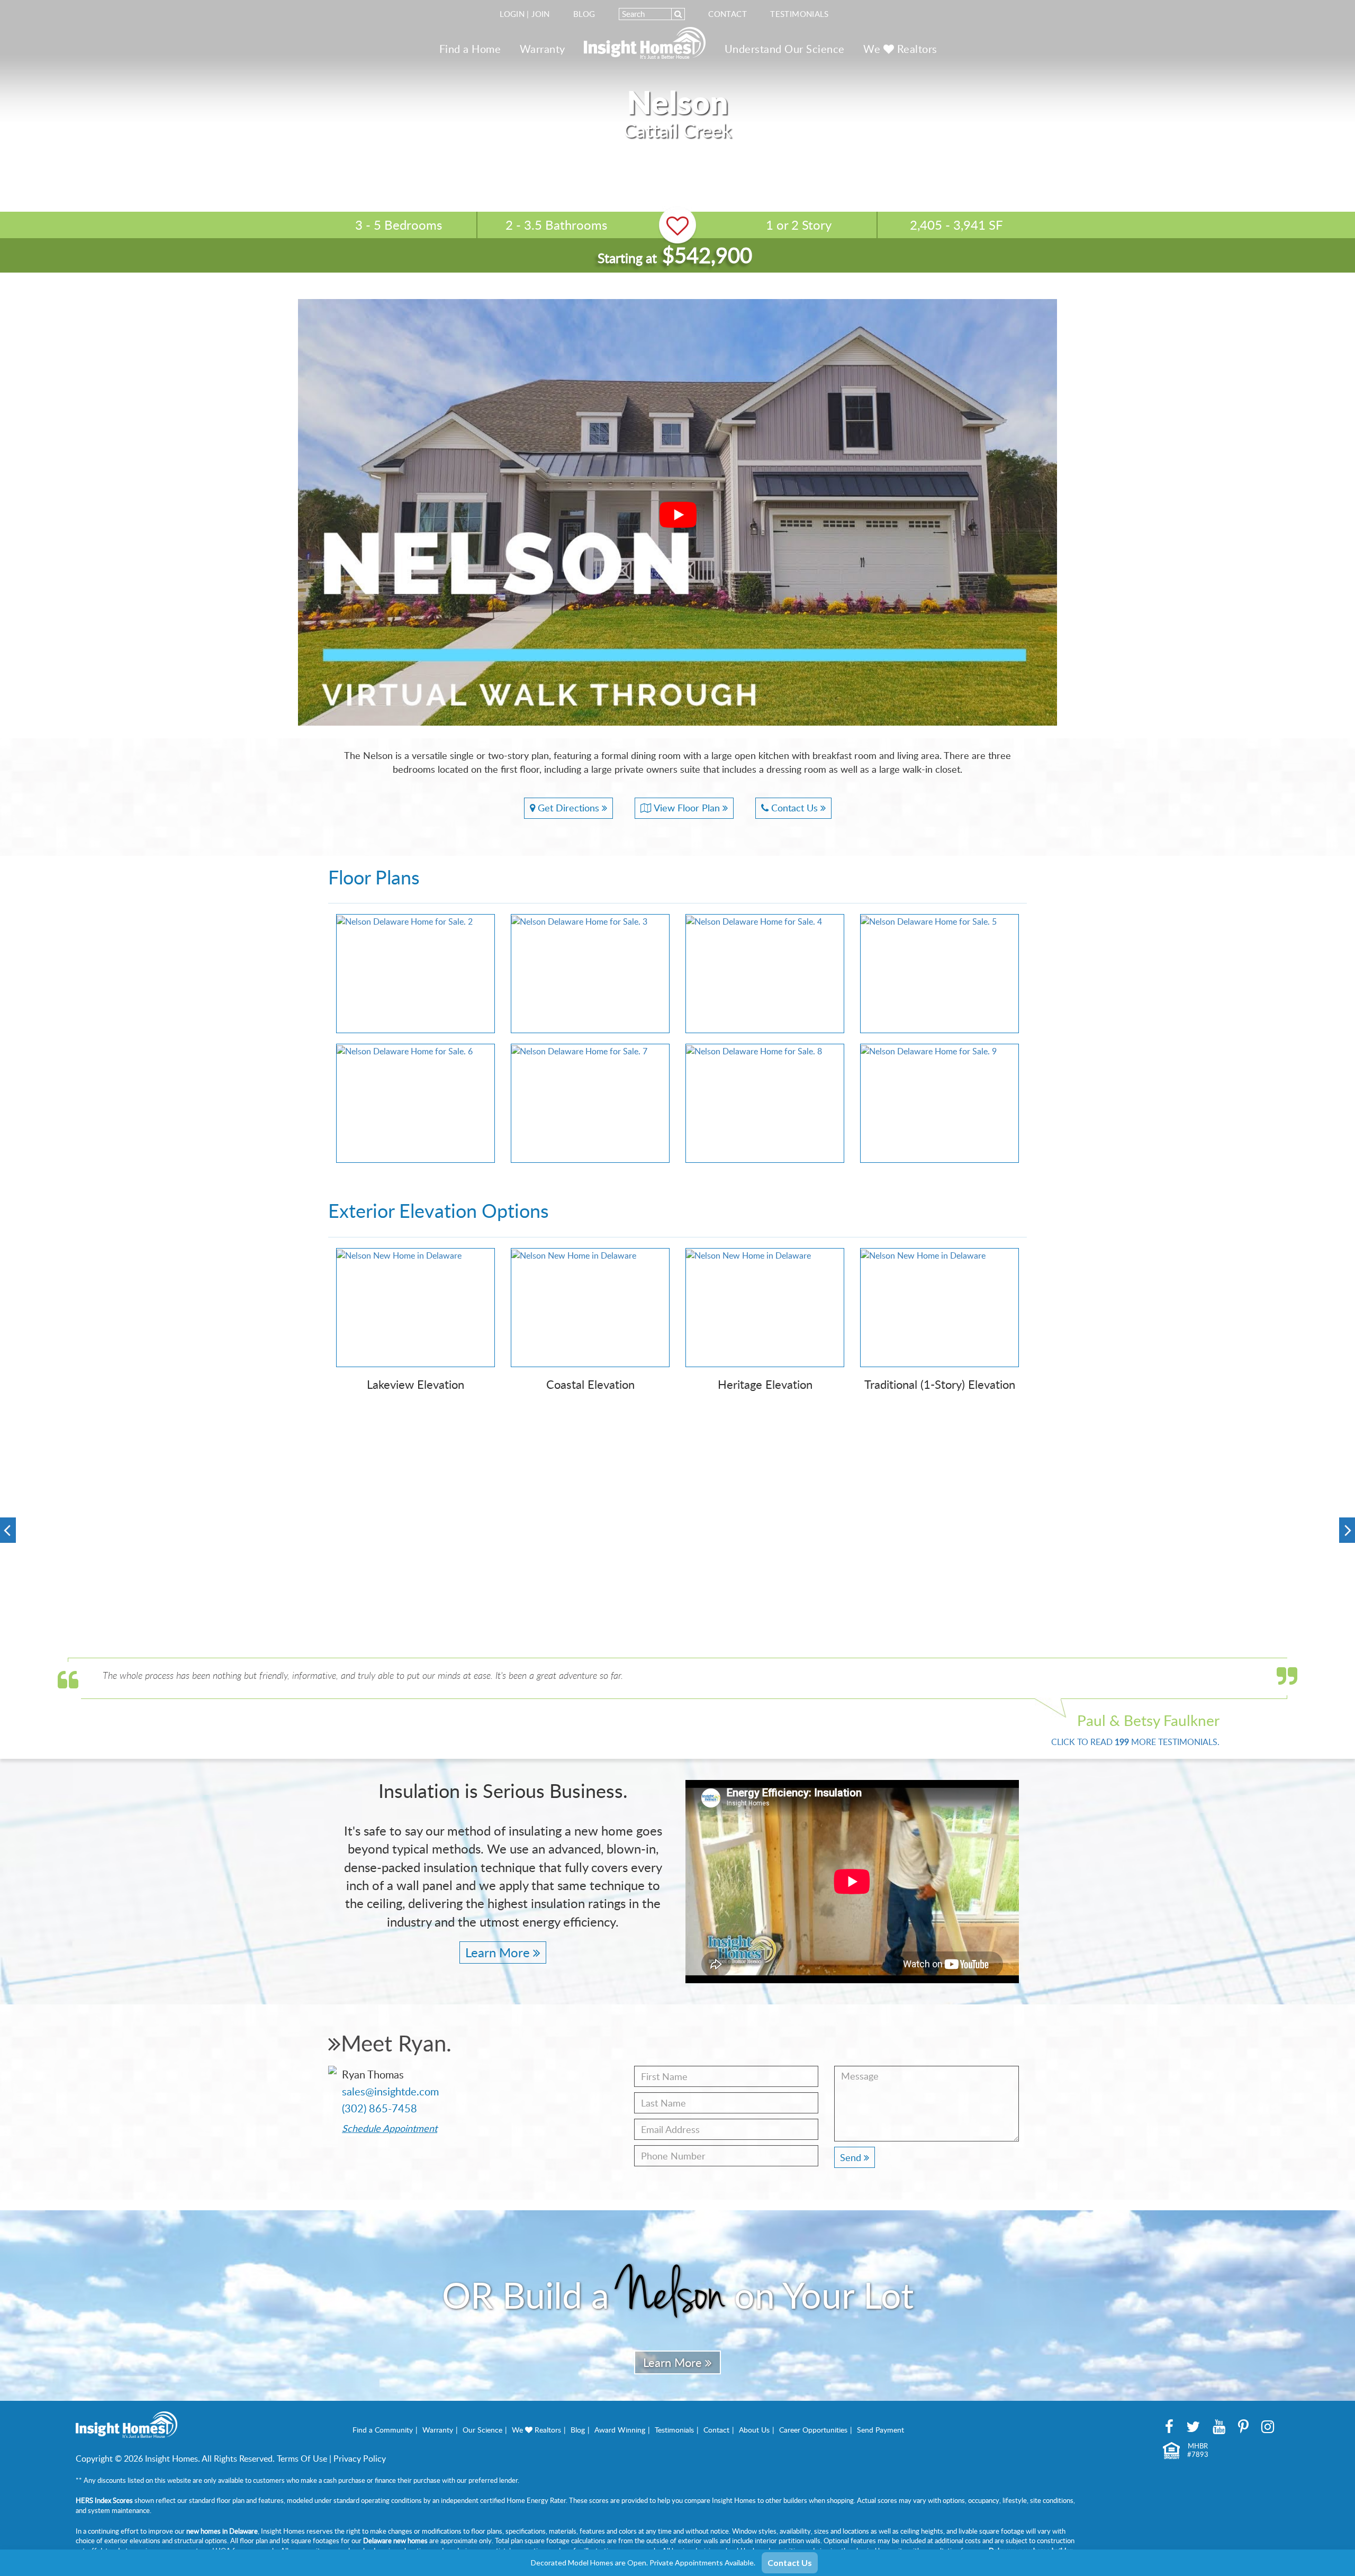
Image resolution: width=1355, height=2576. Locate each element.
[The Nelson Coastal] (134, 1532)
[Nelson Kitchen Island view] (406, 1585)
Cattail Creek (677, 130)
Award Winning (620, 2430)
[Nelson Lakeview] (677, 1478)
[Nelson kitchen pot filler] (949, 1532)
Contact (728, 14)
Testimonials (800, 14)
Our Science (482, 2430)
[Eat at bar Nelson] (406, 1478)
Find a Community (383, 2430)
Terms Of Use (302, 2459)
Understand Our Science (785, 49)
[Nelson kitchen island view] (1221, 1585)
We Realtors (900, 49)
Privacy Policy (360, 2459)
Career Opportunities (813, 2430)
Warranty (543, 49)
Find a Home (470, 49)
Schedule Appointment (390, 2128)
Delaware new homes (395, 2541)
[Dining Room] (1221, 1478)
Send (852, 2157)
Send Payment (880, 2430)
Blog (584, 14)
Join (541, 14)
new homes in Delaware (222, 2531)
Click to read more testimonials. (1135, 1742)
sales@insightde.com (390, 2091)
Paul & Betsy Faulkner (1148, 1720)
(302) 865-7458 (380, 2108)
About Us (754, 2430)
